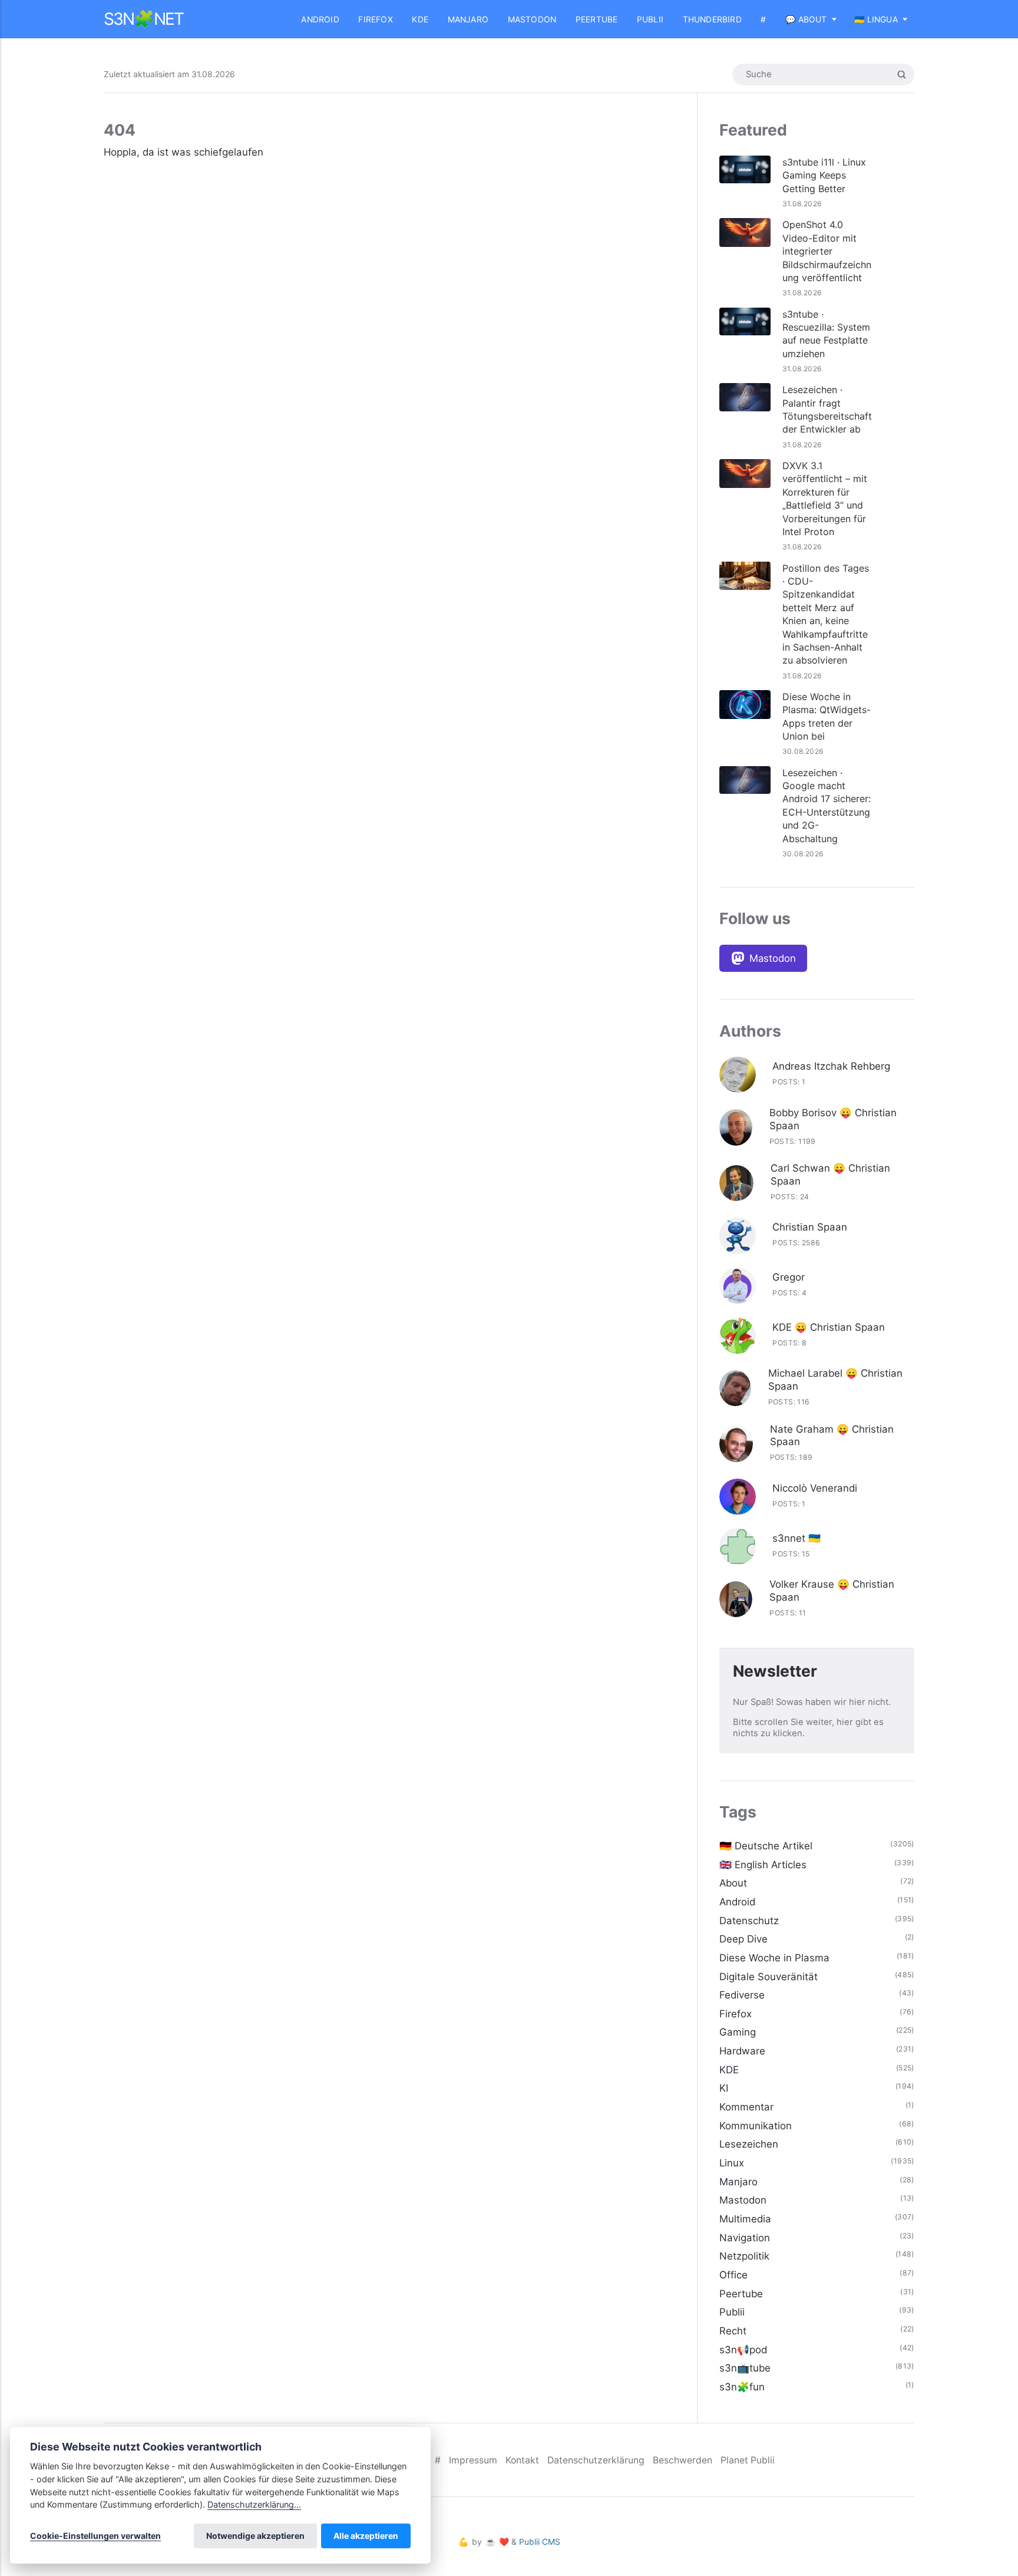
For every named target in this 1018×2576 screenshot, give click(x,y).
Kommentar (746, 2107)
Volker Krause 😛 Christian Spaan (832, 1591)
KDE (420, 19)
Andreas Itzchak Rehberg (831, 1066)
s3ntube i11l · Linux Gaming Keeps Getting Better (824, 175)
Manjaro (468, 19)
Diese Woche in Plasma (774, 1958)
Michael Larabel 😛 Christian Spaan (835, 1380)
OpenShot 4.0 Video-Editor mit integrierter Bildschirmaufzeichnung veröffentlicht (827, 251)
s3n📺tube (745, 2368)
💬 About (806, 19)
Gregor (789, 1277)
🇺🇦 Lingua (876, 19)
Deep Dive (743, 1939)
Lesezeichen (749, 2144)
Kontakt (522, 2460)
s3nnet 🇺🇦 (796, 1538)
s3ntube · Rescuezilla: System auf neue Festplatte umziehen (826, 334)
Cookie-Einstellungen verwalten (95, 2536)
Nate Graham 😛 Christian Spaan (832, 1436)
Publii (650, 19)
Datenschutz (749, 1921)
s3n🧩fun (742, 2387)
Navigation (745, 2238)
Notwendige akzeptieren (255, 2536)
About (733, 1883)
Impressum (473, 2460)
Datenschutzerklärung (596, 2460)
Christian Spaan (810, 1227)
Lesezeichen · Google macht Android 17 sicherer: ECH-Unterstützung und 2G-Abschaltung (827, 806)
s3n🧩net (143, 19)
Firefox (375, 19)
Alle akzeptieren (366, 2536)
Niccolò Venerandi (815, 1488)
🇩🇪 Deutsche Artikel (766, 1846)
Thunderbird (712, 19)
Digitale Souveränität (769, 1977)
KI (724, 2088)
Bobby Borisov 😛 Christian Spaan (833, 1119)
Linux (732, 2163)
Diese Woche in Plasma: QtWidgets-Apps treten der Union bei (827, 716)
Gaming (738, 2032)
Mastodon (532, 19)
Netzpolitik (744, 2256)
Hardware (742, 2051)
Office (733, 2275)
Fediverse (742, 1995)
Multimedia (745, 2219)
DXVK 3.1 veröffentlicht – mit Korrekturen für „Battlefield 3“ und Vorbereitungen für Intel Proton (825, 499)
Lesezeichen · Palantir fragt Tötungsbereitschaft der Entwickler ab (827, 409)
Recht (733, 2331)
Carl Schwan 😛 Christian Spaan (830, 1175)
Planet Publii (748, 2460)
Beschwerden (682, 2460)
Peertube (597, 19)
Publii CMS (540, 2542)
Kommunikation (756, 2126)
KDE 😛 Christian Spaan (829, 1327)
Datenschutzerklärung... (254, 2504)
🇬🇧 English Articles (763, 1865)
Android (320, 19)
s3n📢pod (743, 2350)
